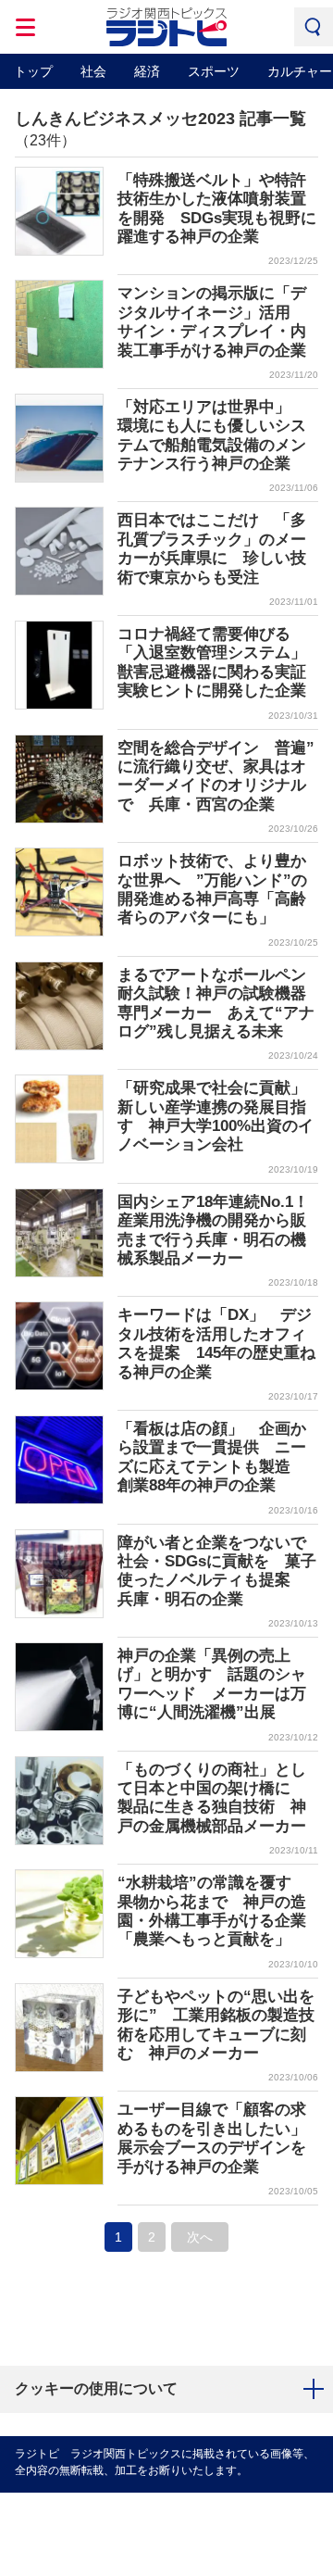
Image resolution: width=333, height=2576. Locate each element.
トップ (33, 71)
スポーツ (214, 71)
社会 (93, 71)
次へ (200, 2237)
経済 (147, 71)
